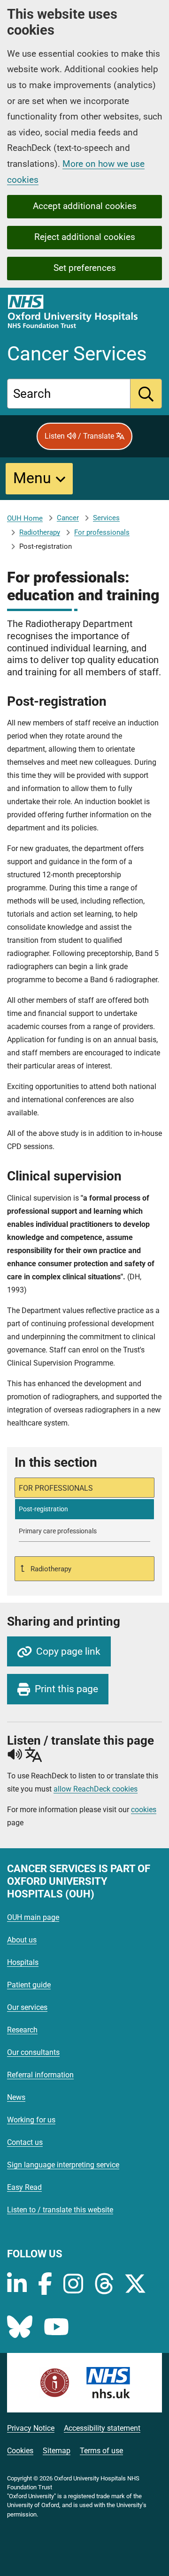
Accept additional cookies (85, 206)
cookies (144, 1810)
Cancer (68, 518)
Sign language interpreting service (63, 2165)
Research (22, 2030)
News (16, 2097)
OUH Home (25, 518)
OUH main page (33, 1917)
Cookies (20, 2451)
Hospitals (23, 1962)
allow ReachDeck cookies (96, 1789)
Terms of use (101, 2451)
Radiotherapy (40, 532)
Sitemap (57, 2451)
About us (22, 1940)
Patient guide (29, 1985)
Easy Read (24, 2187)
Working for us (31, 2120)
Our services (27, 2007)
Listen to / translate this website (60, 2210)
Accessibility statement (102, 2428)
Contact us (25, 2142)
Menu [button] (32, 478)
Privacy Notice (31, 2428)
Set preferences (85, 268)
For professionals (102, 532)
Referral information (40, 2075)
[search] (146, 394)
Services (106, 518)
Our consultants (33, 2052)
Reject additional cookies (85, 237)
